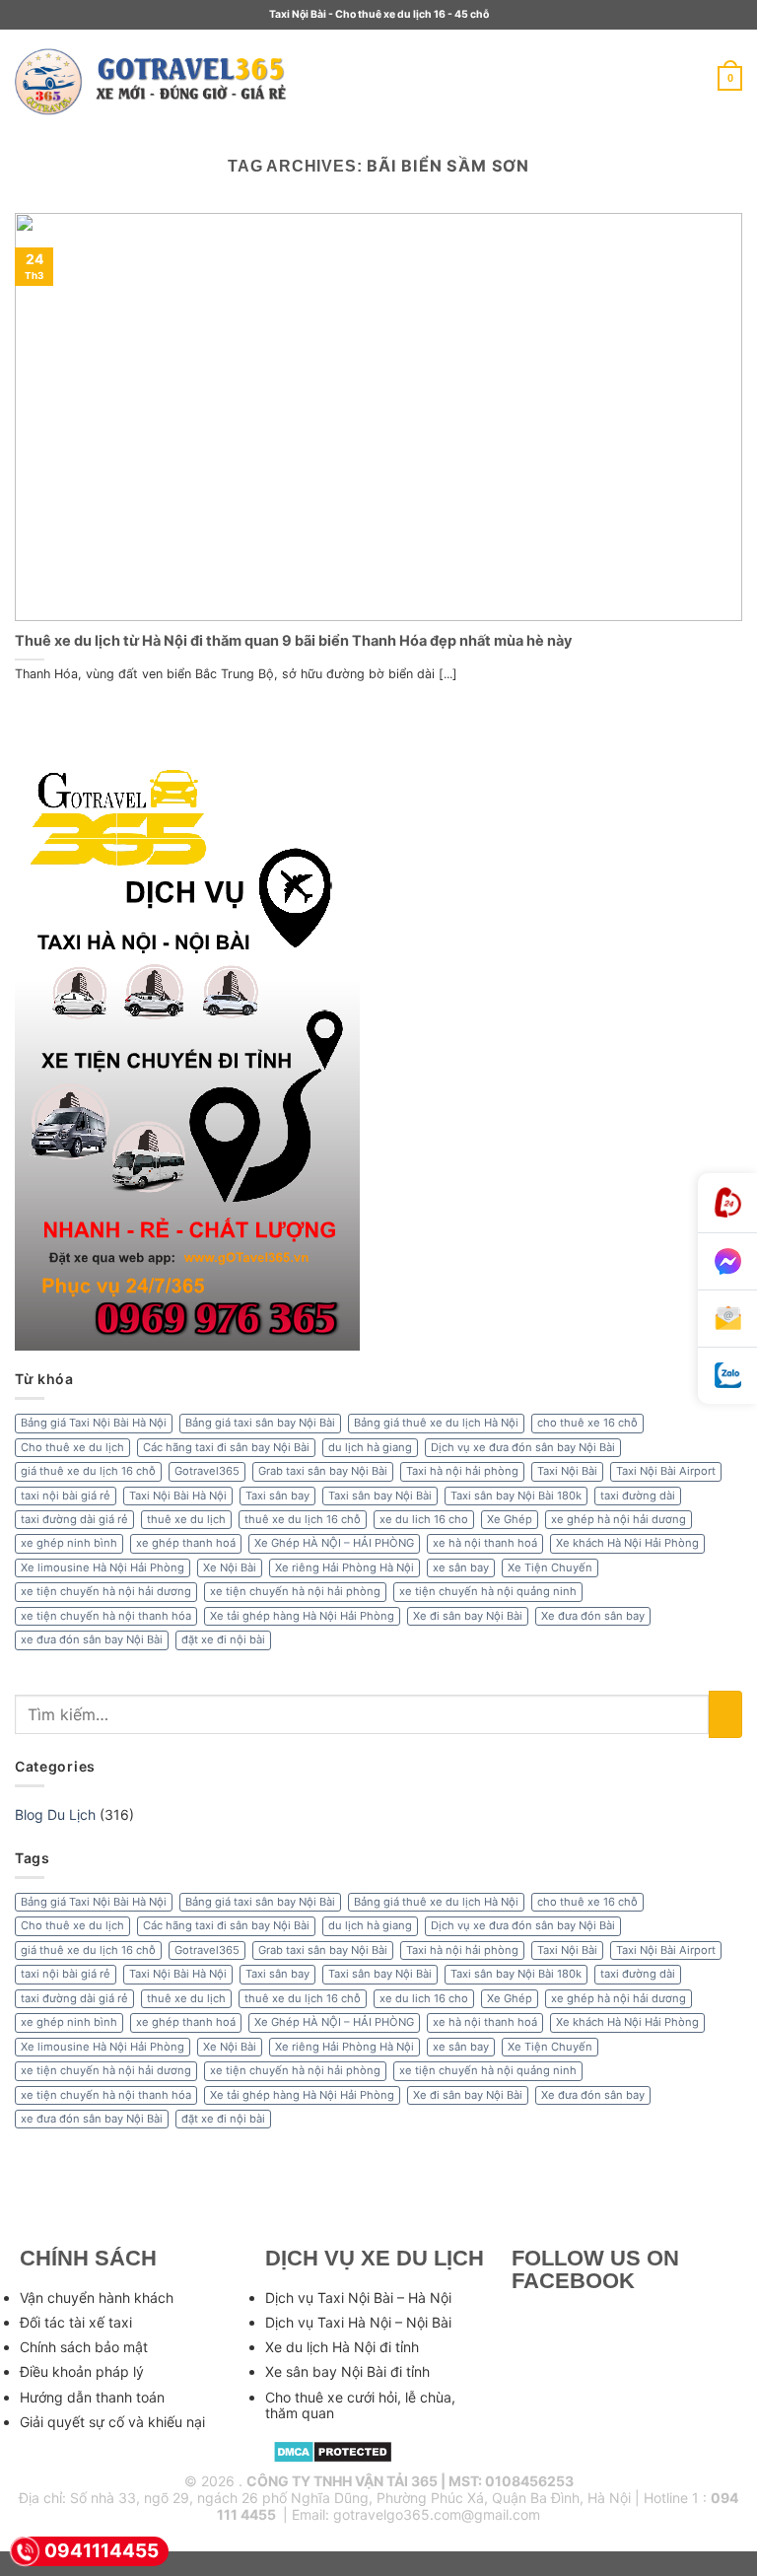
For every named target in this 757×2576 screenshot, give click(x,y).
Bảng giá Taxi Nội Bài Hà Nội (94, 1423)
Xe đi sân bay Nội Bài (468, 1616)
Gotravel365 (207, 1471)
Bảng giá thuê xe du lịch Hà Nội (436, 1423)
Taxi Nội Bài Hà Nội (178, 1496)
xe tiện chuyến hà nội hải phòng (295, 1591)
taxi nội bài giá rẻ (66, 1496)
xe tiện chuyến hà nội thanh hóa (106, 1616)
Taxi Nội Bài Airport (666, 1471)
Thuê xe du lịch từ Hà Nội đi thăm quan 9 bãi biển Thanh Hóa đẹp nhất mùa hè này (293, 640)
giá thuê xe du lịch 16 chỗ (88, 1471)
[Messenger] (727, 1262)
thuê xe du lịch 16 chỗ (303, 1519)
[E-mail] (727, 1319)
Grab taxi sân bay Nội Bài (323, 1471)
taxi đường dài (638, 1496)
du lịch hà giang (370, 1447)
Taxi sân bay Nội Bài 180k (516, 1496)
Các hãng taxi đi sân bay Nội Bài (226, 1447)
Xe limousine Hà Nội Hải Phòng (103, 1567)
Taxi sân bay (277, 1496)
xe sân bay (461, 1567)
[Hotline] (727, 1203)
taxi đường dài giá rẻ (74, 1519)
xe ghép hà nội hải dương (619, 1519)
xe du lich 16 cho (424, 1519)
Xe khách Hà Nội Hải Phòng (627, 1543)
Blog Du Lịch (55, 1814)
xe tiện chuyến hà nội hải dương (106, 1591)
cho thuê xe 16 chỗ (587, 1423)
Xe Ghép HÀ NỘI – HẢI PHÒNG (334, 1543)
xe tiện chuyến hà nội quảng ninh (488, 1591)
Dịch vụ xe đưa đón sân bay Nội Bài (523, 1447)
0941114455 (102, 2551)
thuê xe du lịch (186, 1519)
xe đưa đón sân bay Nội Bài (92, 1639)
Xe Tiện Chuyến (550, 1567)
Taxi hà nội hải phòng (462, 1471)
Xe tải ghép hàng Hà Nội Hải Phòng (302, 1616)
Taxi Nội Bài (567, 1471)
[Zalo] (727, 1376)
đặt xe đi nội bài (223, 1639)
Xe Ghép (510, 1519)
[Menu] (330, 79)
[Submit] (725, 1715)
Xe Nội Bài (230, 1567)
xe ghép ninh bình (69, 1543)
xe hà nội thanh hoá (485, 1543)
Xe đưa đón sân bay (593, 1616)
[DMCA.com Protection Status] (333, 2450)
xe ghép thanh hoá (186, 1543)
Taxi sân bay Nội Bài (380, 1496)
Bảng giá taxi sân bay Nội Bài (260, 1423)
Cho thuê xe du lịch (72, 1447)
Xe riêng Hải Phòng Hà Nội (344, 1567)
